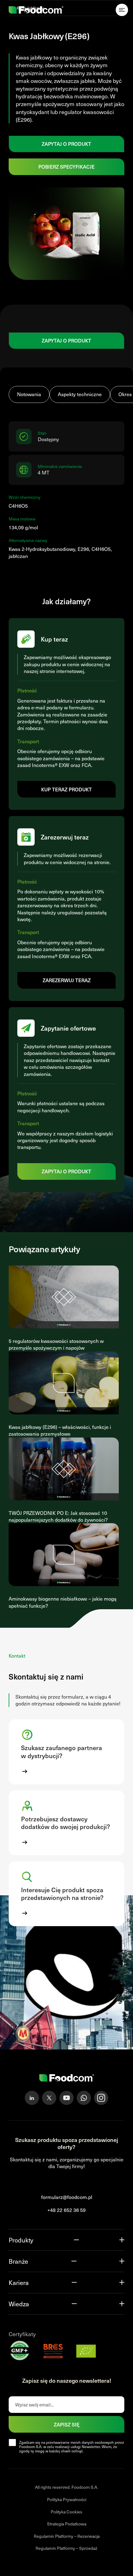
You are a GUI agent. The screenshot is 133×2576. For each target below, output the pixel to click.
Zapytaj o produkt (66, 144)
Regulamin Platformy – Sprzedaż (66, 2548)
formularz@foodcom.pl (67, 2197)
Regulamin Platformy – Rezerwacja (67, 2536)
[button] (66, 1752)
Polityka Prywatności (67, 2499)
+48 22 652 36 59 (66, 2210)
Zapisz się (67, 2424)
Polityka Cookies (66, 2512)
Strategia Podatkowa (67, 2524)
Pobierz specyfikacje (66, 166)
